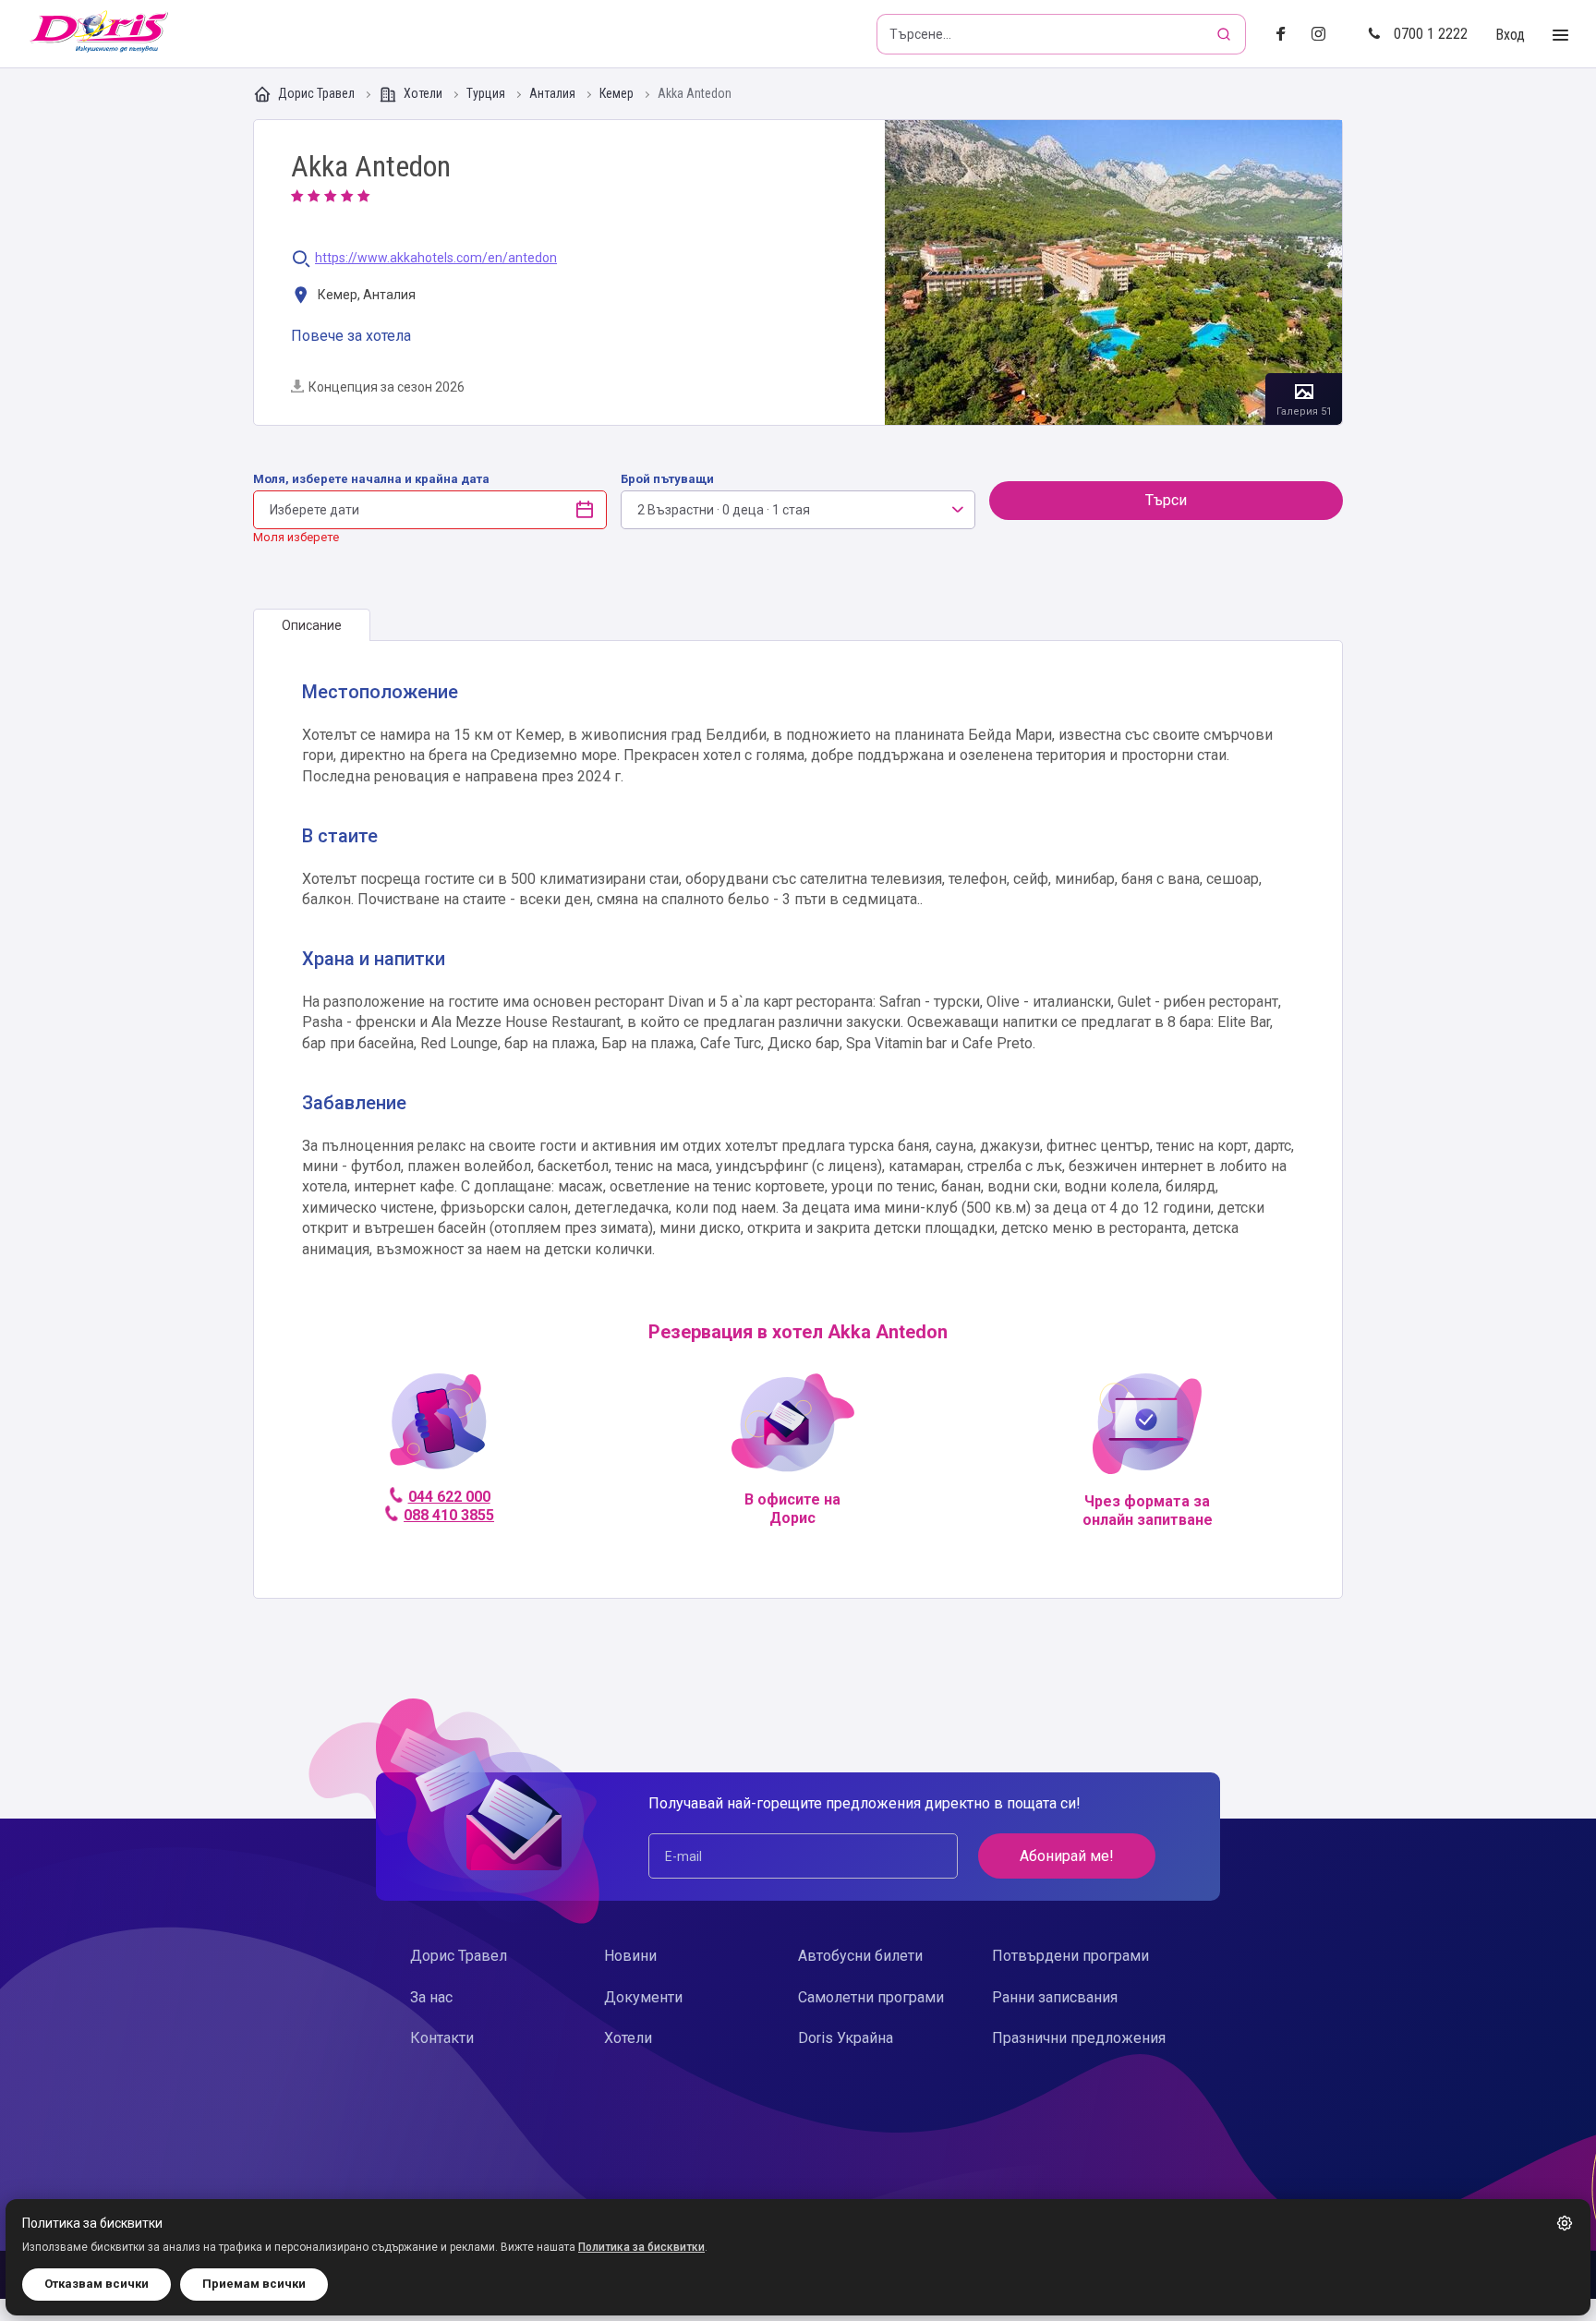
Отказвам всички (97, 2284)
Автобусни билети (860, 1956)
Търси (1166, 500)
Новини (630, 1956)
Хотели (423, 93)
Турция (487, 94)
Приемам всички (254, 2284)
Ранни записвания (1055, 1997)
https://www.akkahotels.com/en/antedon (436, 258)
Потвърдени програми (1070, 1956)
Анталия (554, 94)
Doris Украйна (846, 2038)
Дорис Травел (316, 93)
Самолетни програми (871, 1997)
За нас (431, 1997)
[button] (1565, 2223)
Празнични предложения (1079, 2038)
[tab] (312, 625)
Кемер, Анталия (365, 295)
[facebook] (1286, 35)
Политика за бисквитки (641, 2247)
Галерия (1113, 272)
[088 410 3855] (438, 1429)
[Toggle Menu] (1560, 36)
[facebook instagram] (1326, 35)
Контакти (442, 2038)
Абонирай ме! (1067, 1856)
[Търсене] (1226, 34)
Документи (643, 1997)
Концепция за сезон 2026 (387, 387)
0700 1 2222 (1431, 34)
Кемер (618, 94)
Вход (1510, 35)
